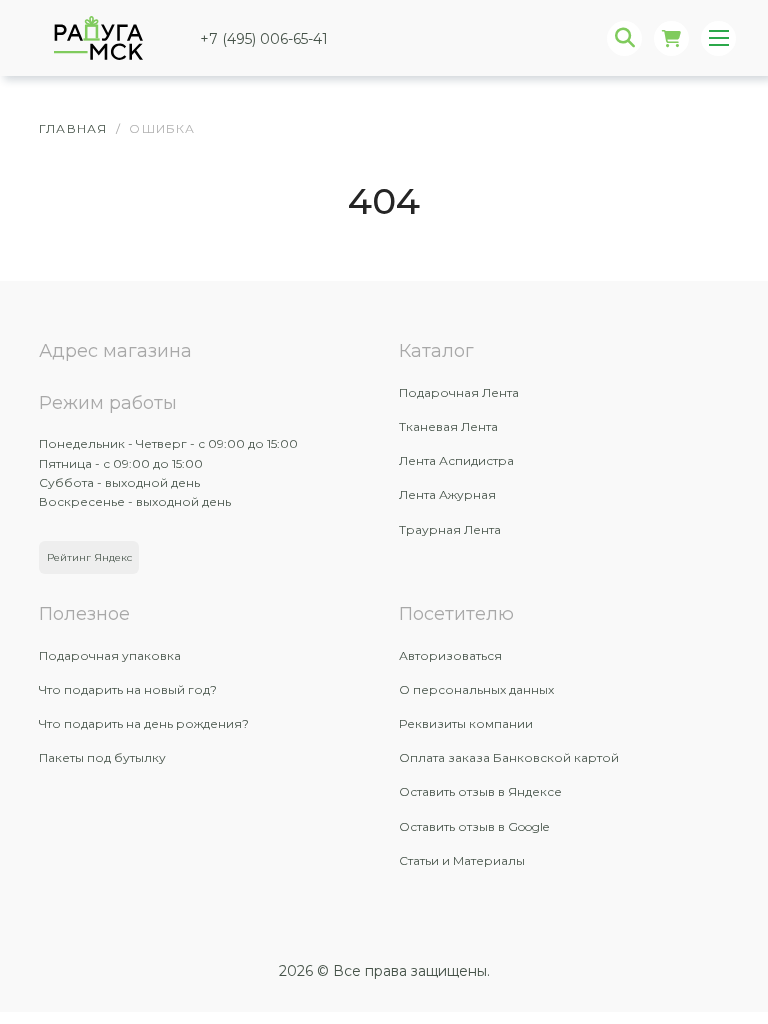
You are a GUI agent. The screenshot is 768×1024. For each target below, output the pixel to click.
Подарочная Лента (459, 392)
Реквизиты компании (466, 723)
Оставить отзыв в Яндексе (480, 791)
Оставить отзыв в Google (474, 826)
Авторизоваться (450, 655)
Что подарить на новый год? (128, 689)
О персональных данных (476, 689)
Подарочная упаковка (110, 655)
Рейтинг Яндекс (89, 557)
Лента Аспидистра (456, 460)
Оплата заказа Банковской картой (509, 757)
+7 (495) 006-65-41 (264, 39)
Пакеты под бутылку (102, 757)
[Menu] (718, 38)
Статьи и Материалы (462, 860)
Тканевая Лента (448, 426)
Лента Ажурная (447, 494)
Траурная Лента (450, 529)
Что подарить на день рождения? (144, 723)
